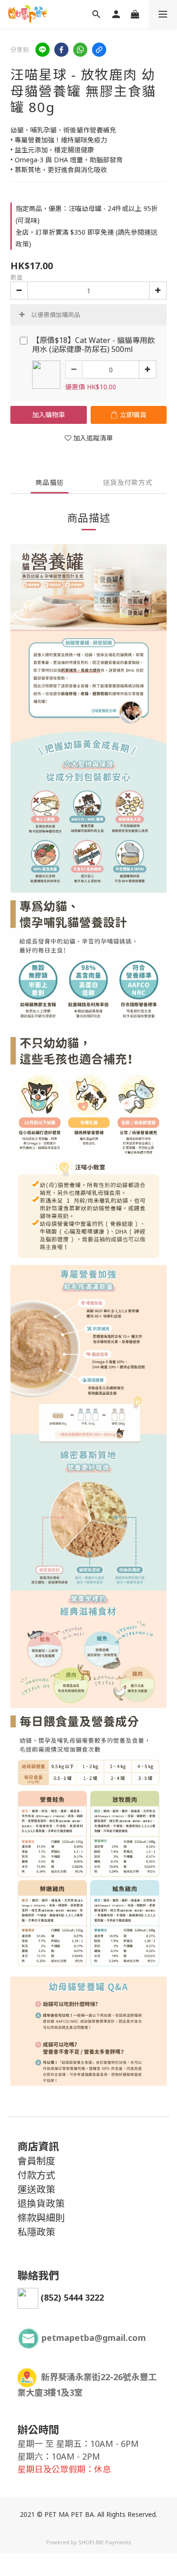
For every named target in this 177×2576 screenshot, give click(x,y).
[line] (42, 50)
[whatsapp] (80, 50)
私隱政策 (36, 2232)
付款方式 (36, 2175)
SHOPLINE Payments (105, 2542)
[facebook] (61, 50)
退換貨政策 (41, 2203)
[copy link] (99, 50)
